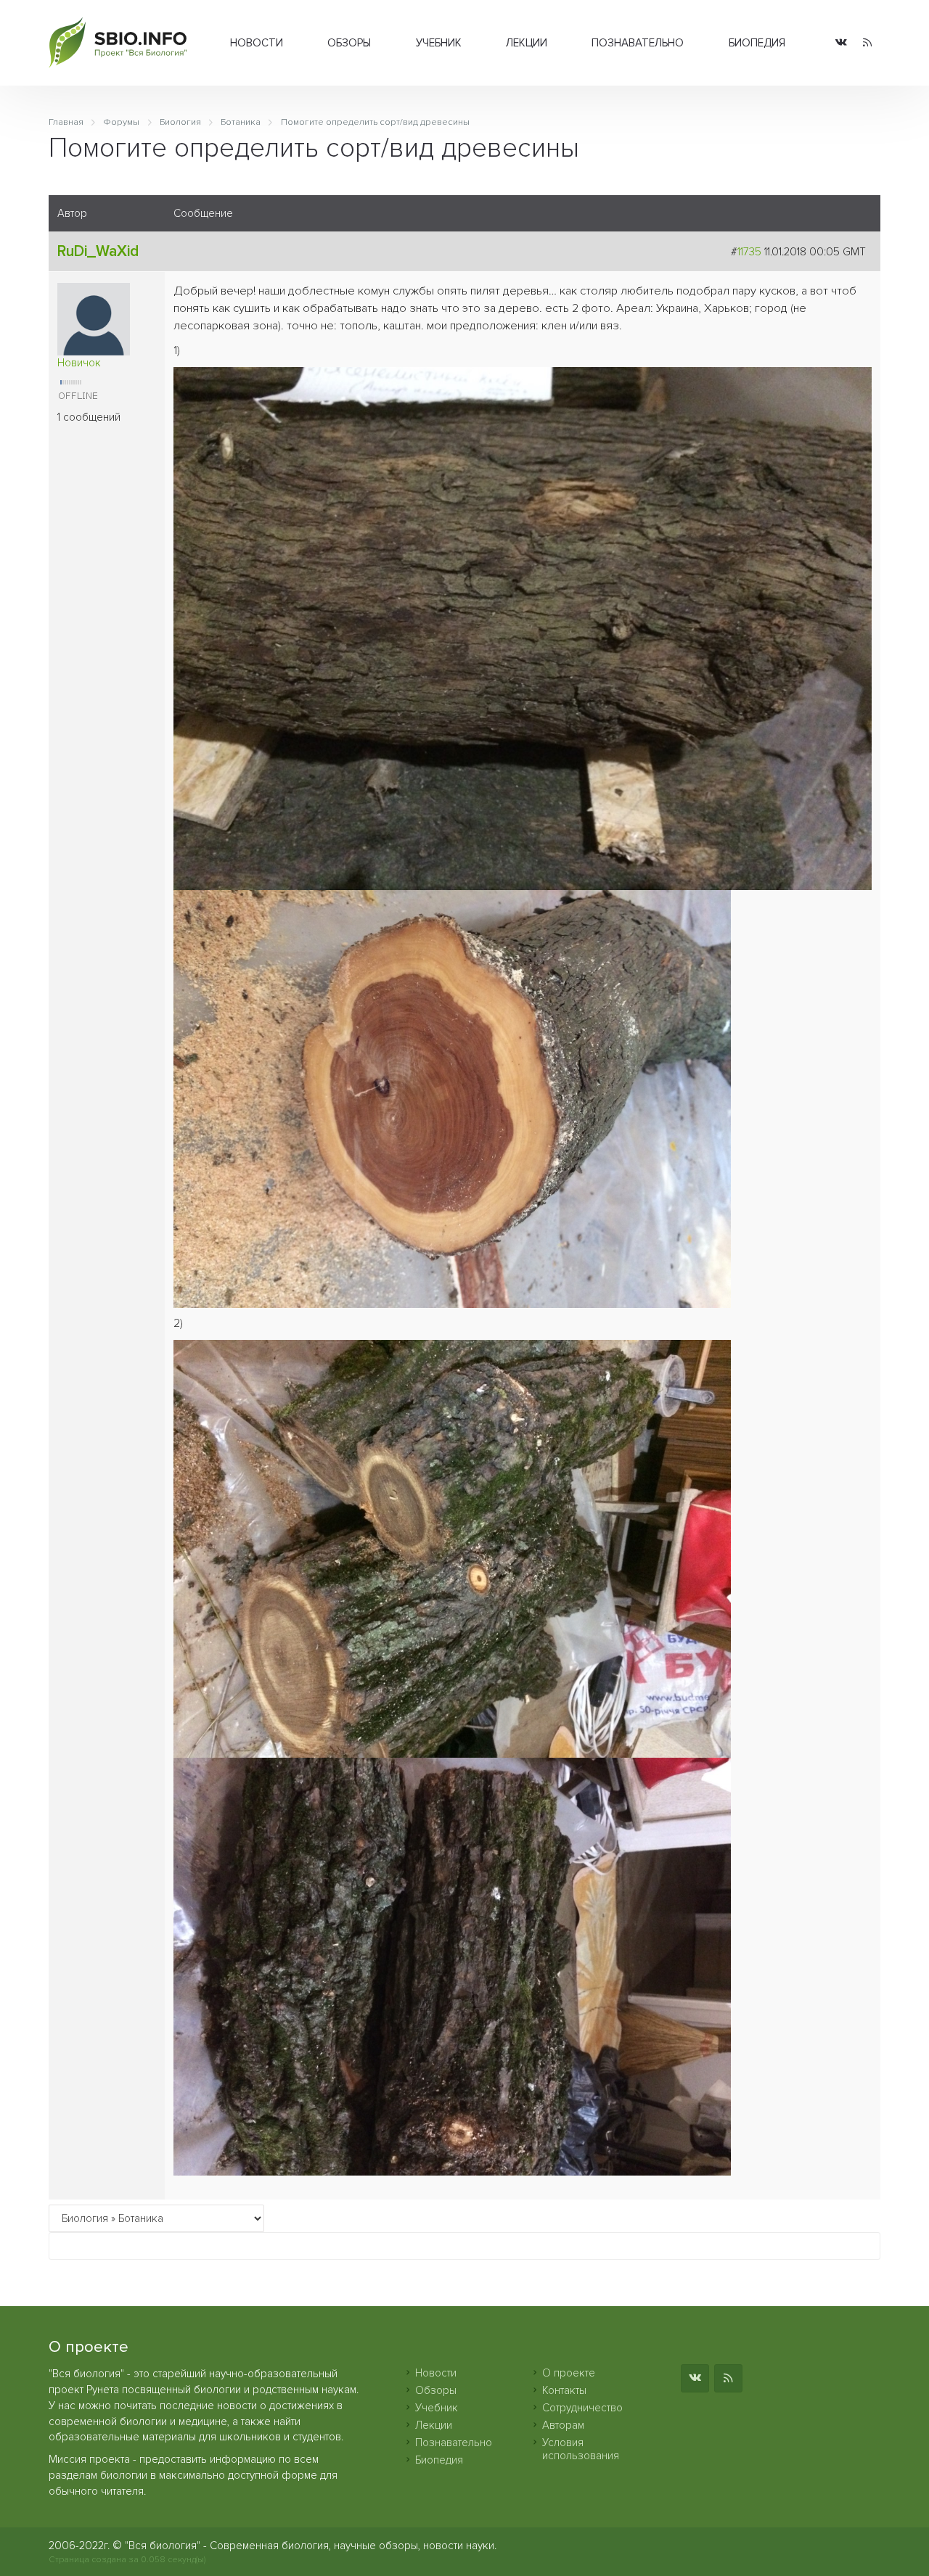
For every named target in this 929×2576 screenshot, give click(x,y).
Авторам (563, 2425)
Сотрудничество (582, 2408)
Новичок (79, 363)
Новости (257, 43)
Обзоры (349, 43)
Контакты (564, 2390)
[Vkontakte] (841, 43)
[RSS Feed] (867, 43)
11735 (749, 252)
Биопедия (757, 43)
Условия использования (581, 2449)
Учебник (439, 43)
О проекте (569, 2373)
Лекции (527, 43)
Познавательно (638, 43)
